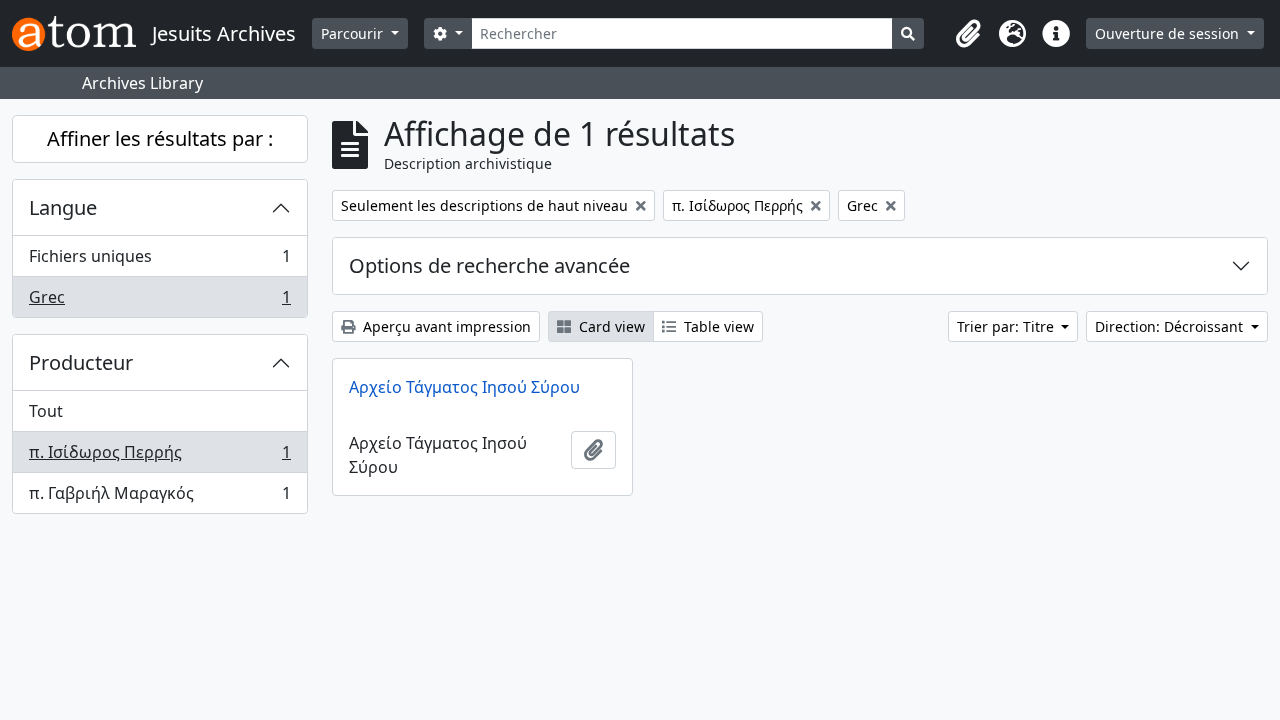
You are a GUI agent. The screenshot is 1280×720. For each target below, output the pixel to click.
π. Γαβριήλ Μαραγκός (159, 497)
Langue (63, 207)
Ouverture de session (1169, 33)
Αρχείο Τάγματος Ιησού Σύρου (464, 387)
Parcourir (354, 33)
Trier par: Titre (1007, 326)
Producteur (81, 362)
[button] (968, 34)
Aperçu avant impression (445, 326)
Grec (159, 301)
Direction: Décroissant (1171, 326)
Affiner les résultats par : (160, 138)
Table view (717, 326)
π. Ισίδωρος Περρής (159, 457)
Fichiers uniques (159, 261)
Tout (46, 411)
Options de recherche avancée (489, 265)
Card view (610, 326)
